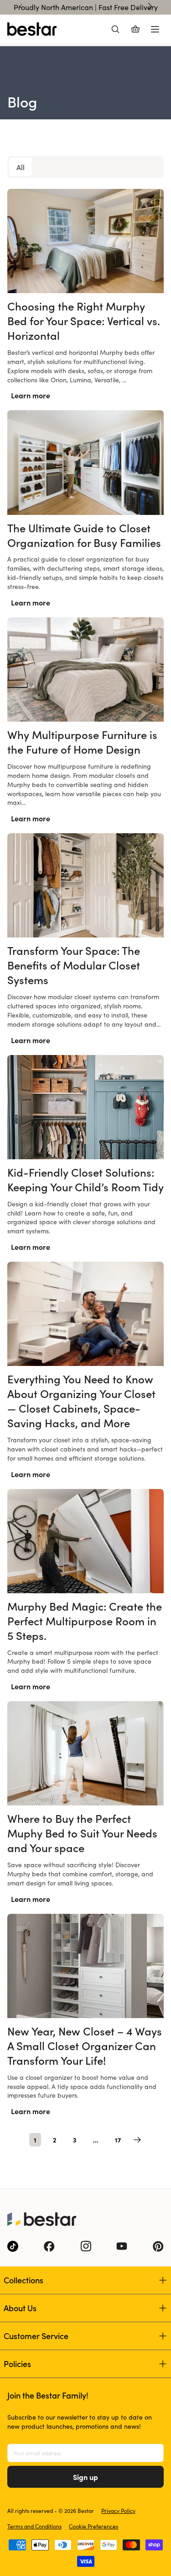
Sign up (85, 2477)
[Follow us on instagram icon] (86, 2246)
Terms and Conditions (34, 2526)
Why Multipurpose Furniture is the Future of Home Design (82, 742)
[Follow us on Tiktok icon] (13, 2246)
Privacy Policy (118, 2511)
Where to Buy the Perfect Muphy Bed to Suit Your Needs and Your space (82, 1833)
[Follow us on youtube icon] (122, 2246)
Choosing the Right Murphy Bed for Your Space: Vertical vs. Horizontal (84, 320)
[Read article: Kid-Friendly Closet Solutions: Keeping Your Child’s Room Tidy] (85, 1107)
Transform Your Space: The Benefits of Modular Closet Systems (74, 965)
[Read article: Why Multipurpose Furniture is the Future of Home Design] (85, 669)
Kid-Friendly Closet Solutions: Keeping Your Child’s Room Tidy (85, 1179)
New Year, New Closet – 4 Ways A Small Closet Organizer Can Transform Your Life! (85, 2045)
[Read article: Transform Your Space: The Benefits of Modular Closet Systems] (85, 885)
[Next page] (137, 2140)
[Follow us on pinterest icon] (158, 2246)
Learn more (31, 395)
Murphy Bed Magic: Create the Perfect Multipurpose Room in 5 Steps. (85, 1620)
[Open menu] (155, 29)
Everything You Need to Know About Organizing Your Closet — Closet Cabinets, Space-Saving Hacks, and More (81, 1400)
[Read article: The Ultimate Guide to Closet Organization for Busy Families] (85, 462)
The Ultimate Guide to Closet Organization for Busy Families (84, 535)
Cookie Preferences (93, 2526)
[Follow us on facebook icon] (49, 2246)
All (21, 167)
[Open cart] (135, 29)
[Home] (32, 29)
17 (118, 2140)
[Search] (115, 29)
